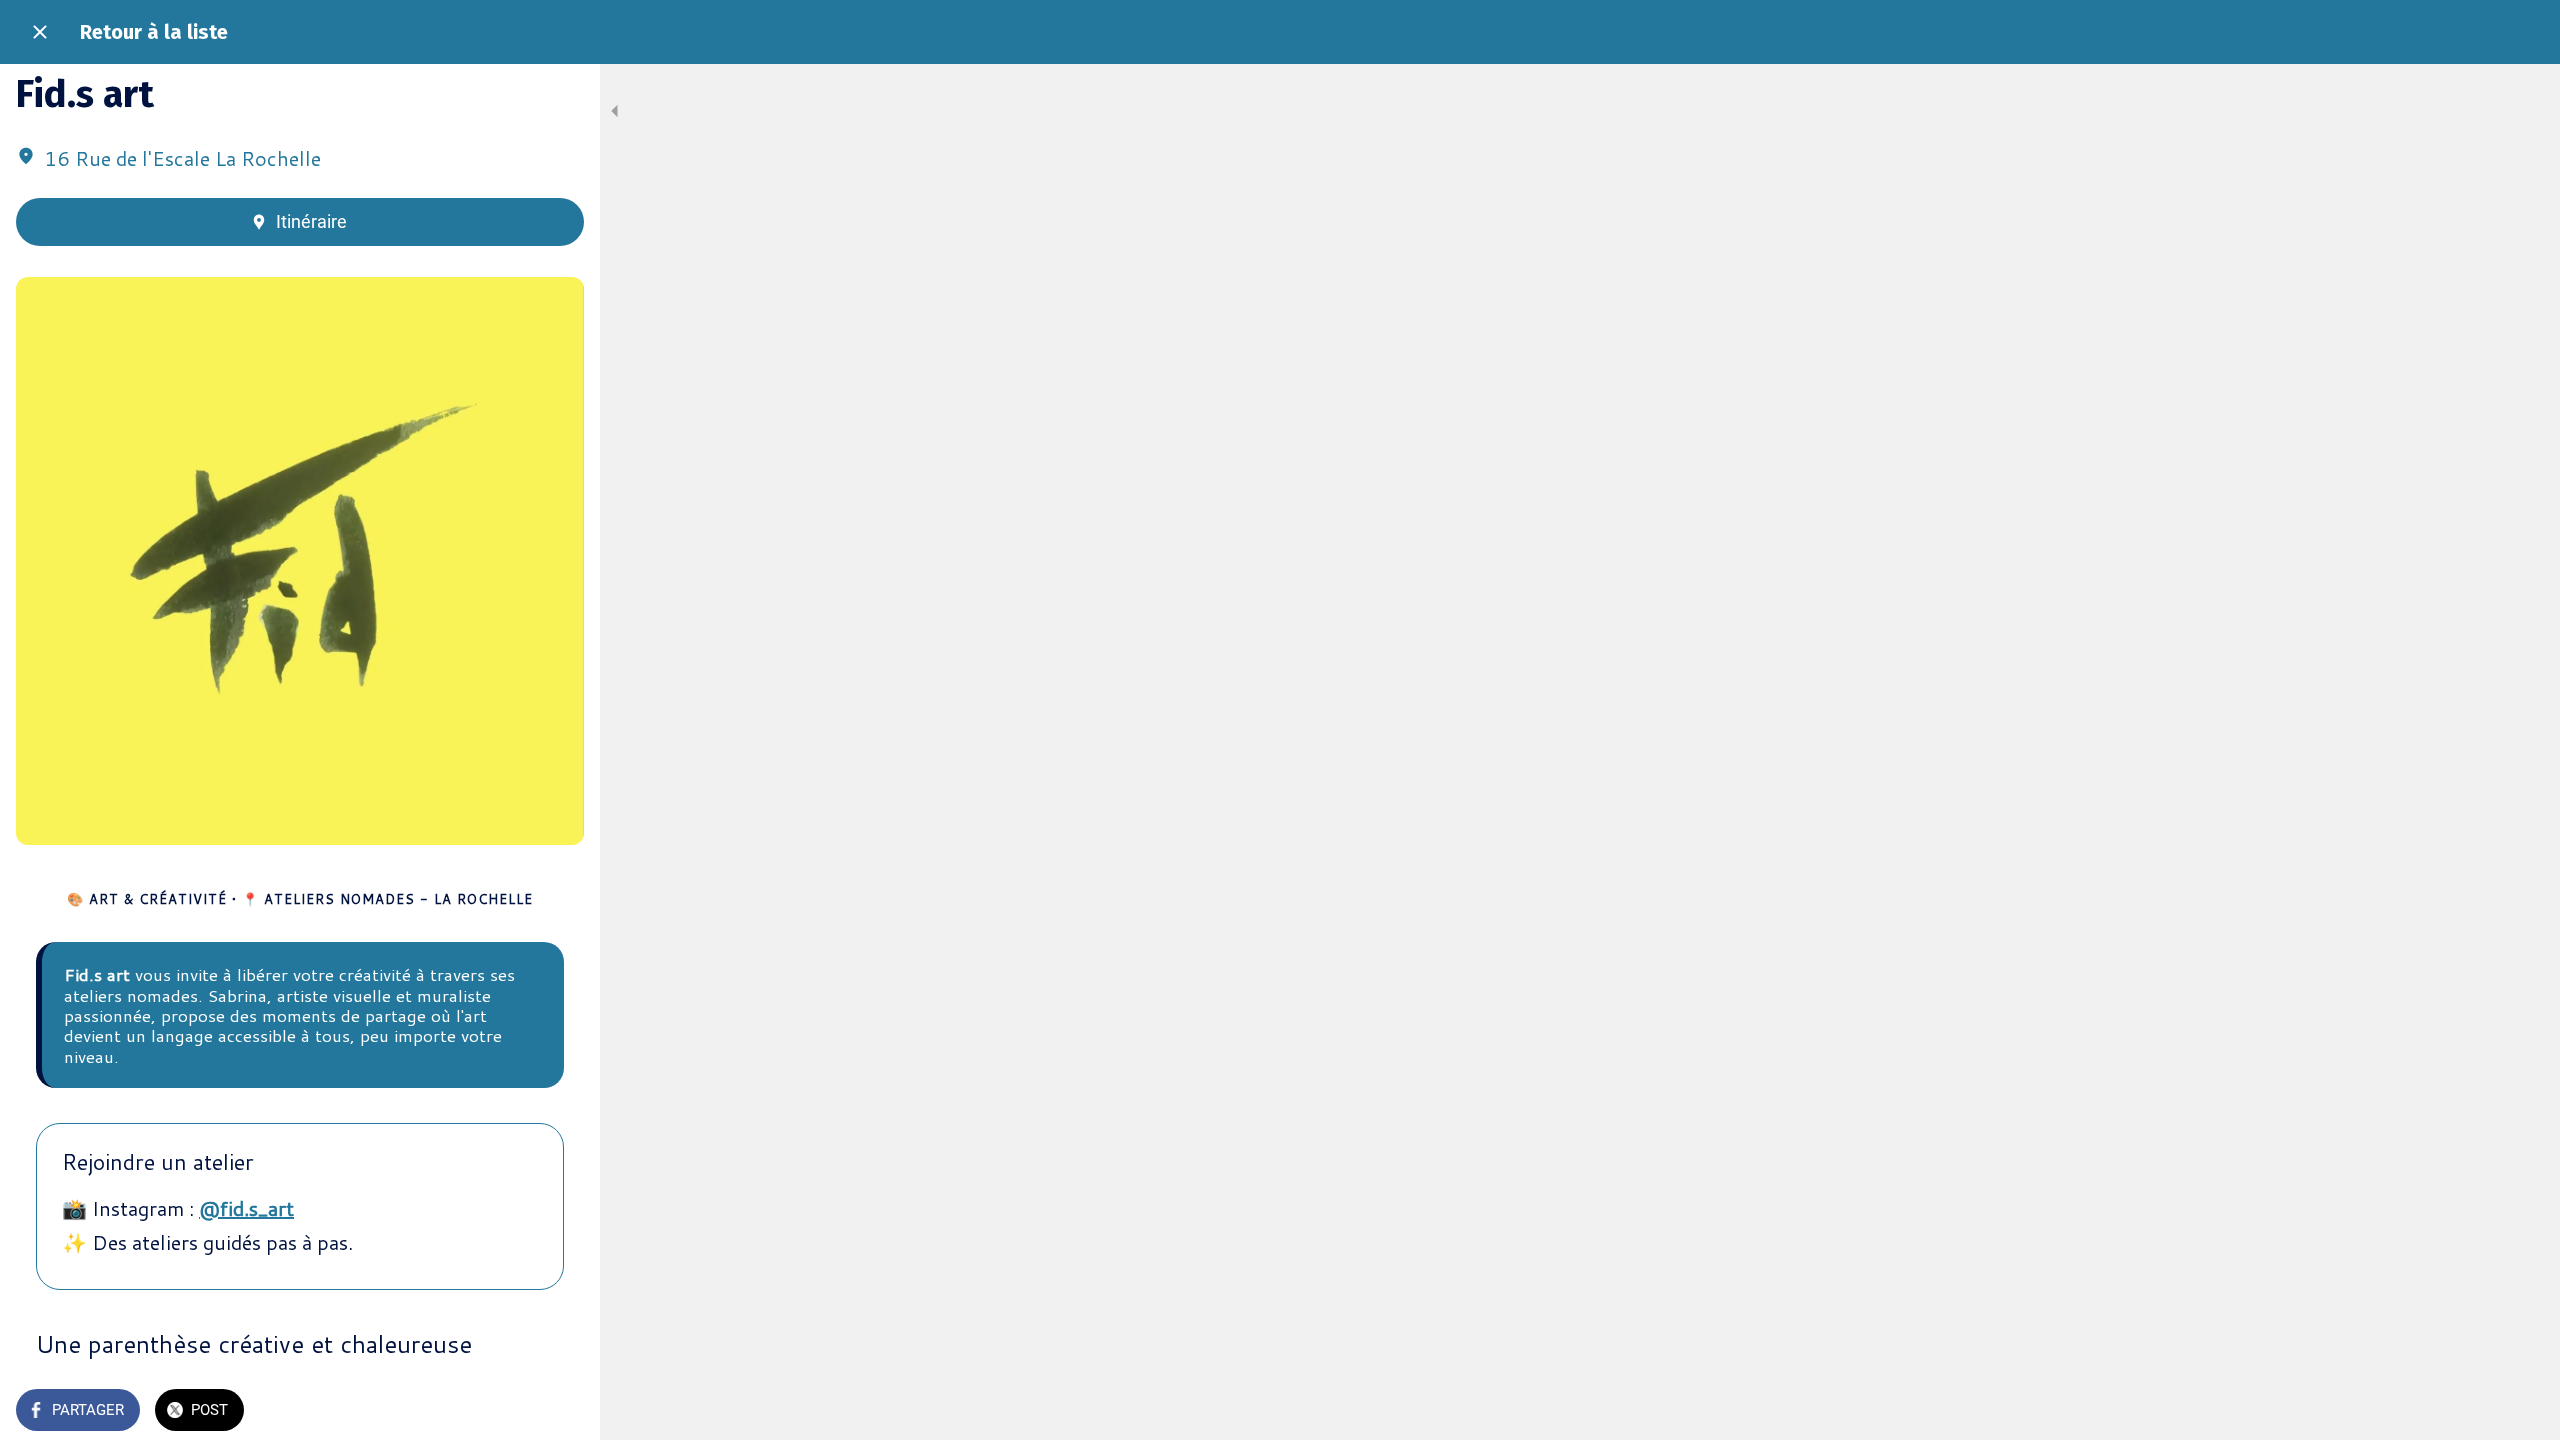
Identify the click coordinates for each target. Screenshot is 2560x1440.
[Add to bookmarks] (560, 1412)
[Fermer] (40, 32)
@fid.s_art (246, 1208)
